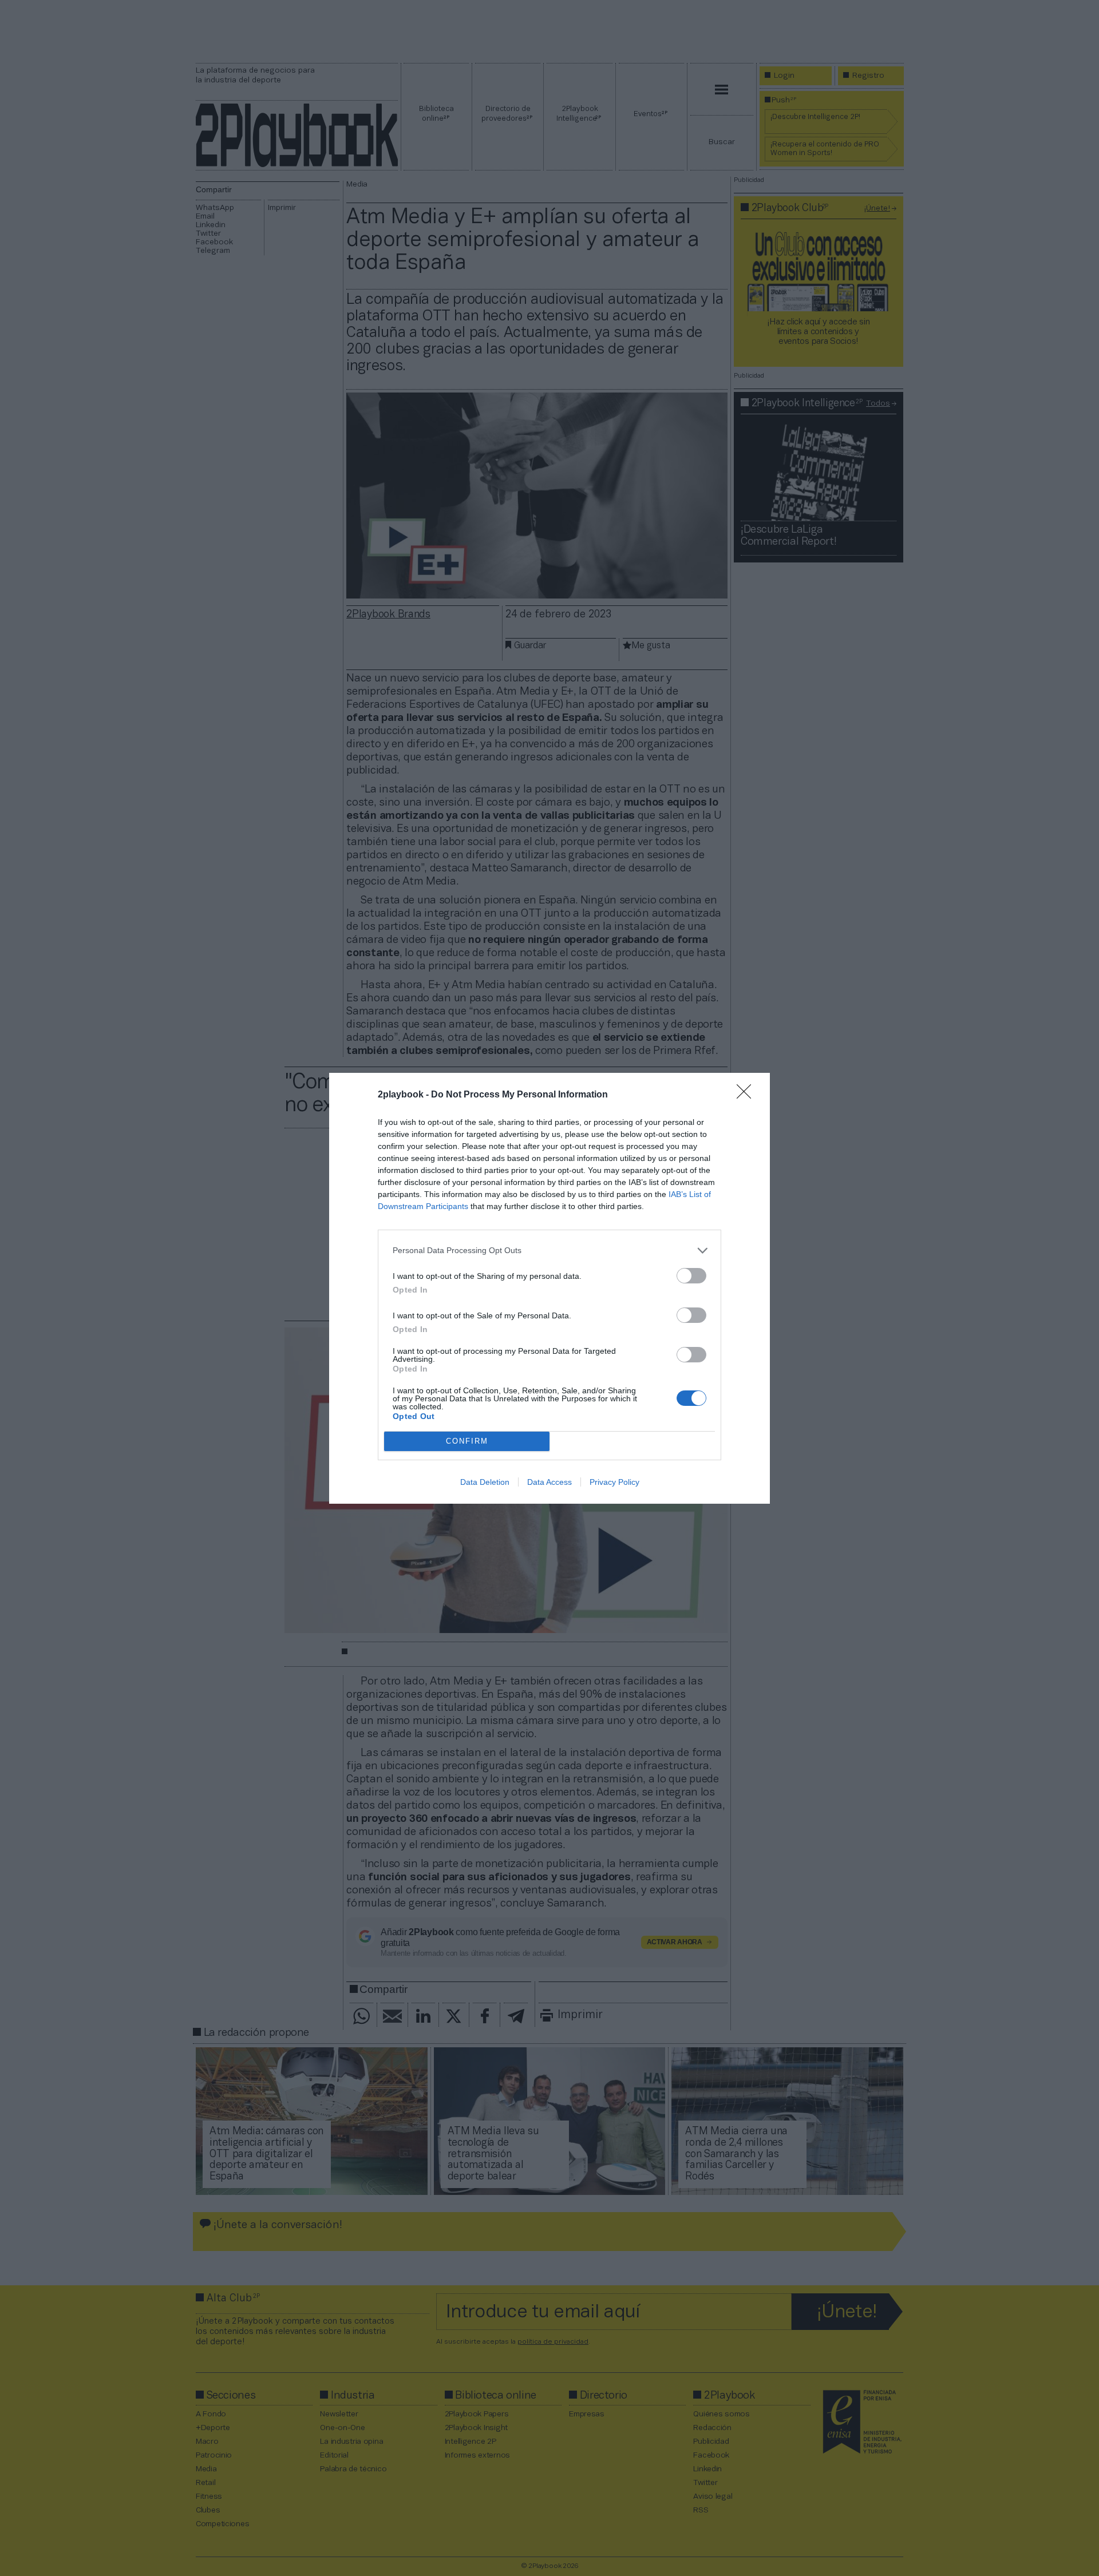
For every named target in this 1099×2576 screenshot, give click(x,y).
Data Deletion (485, 1482)
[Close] (748, 1095)
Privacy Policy (614, 1482)
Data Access (549, 1482)
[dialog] (549, 1288)
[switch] (691, 1276)
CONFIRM (467, 1441)
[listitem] (549, 1251)
